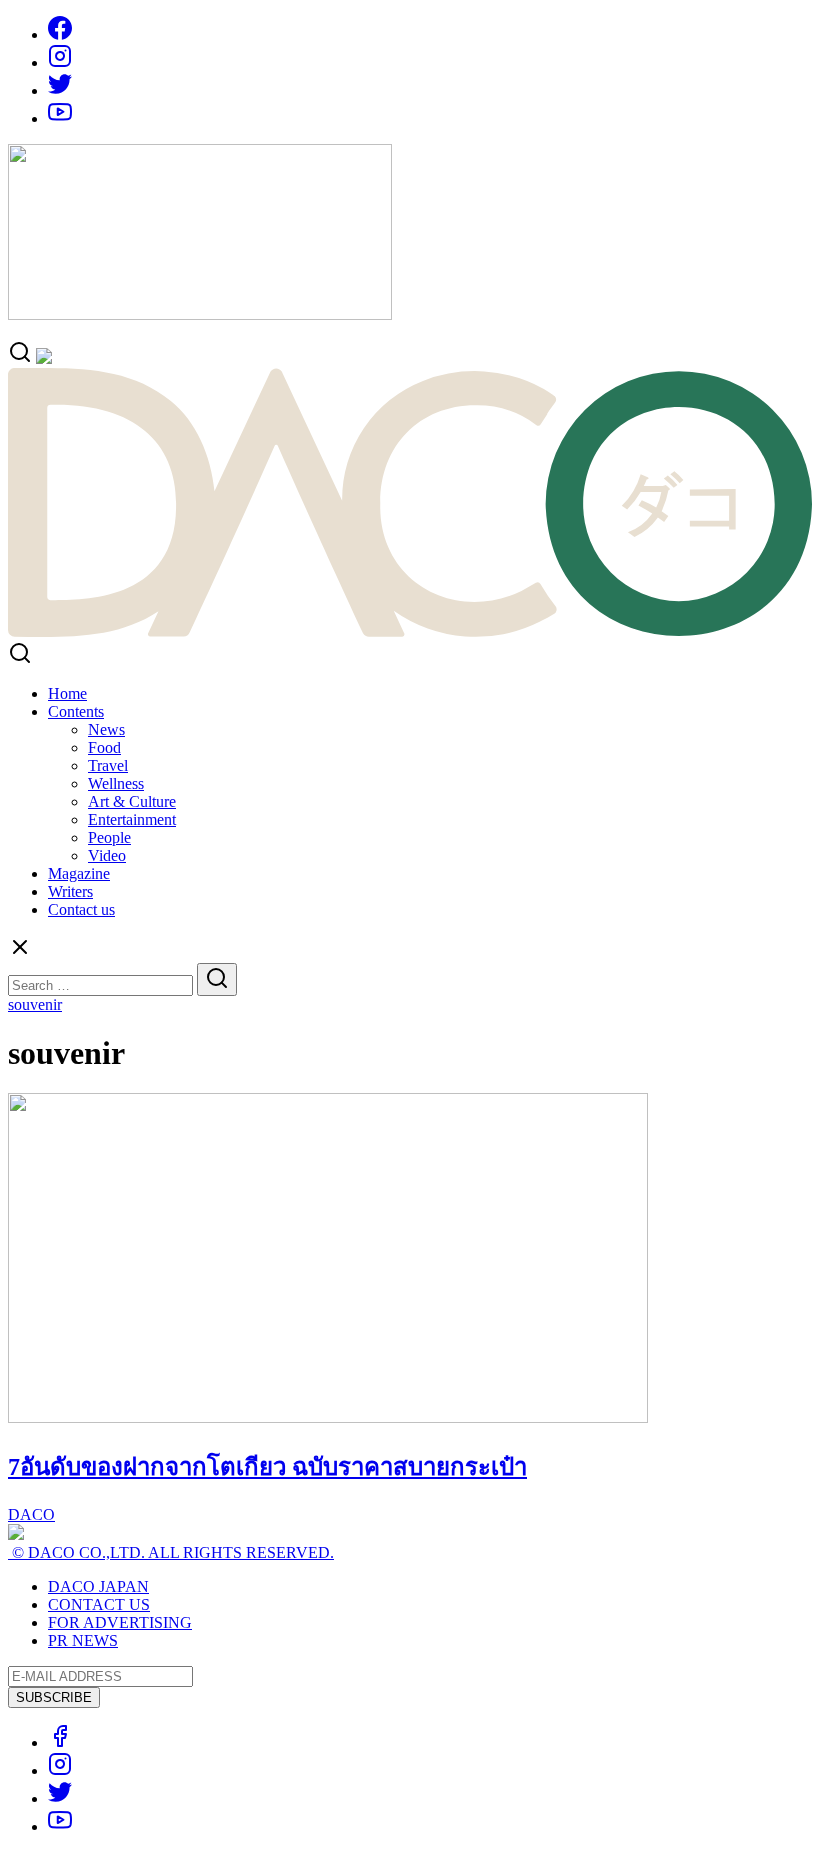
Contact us (81, 909)
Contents (76, 711)
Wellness (116, 783)
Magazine (79, 873)
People (109, 837)
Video (107, 855)
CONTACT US (99, 1604)
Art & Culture (132, 801)
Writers (70, 891)
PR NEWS (83, 1640)
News (106, 729)
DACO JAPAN (98, 1586)
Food (104, 747)
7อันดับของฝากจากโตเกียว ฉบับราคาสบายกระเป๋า (267, 1467)
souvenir (35, 1004)
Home (67, 693)
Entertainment (132, 819)
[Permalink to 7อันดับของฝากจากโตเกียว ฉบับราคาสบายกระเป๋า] (328, 1417)
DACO (31, 1514)
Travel (108, 765)
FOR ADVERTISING (120, 1622)
